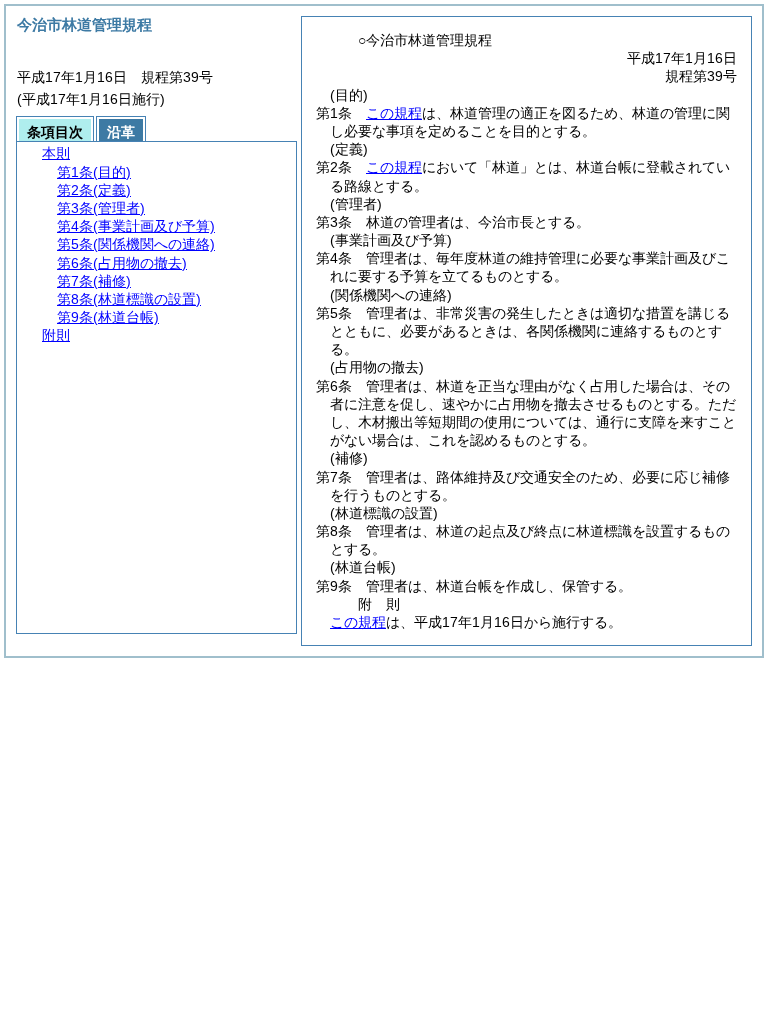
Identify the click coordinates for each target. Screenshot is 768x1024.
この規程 (394, 113)
